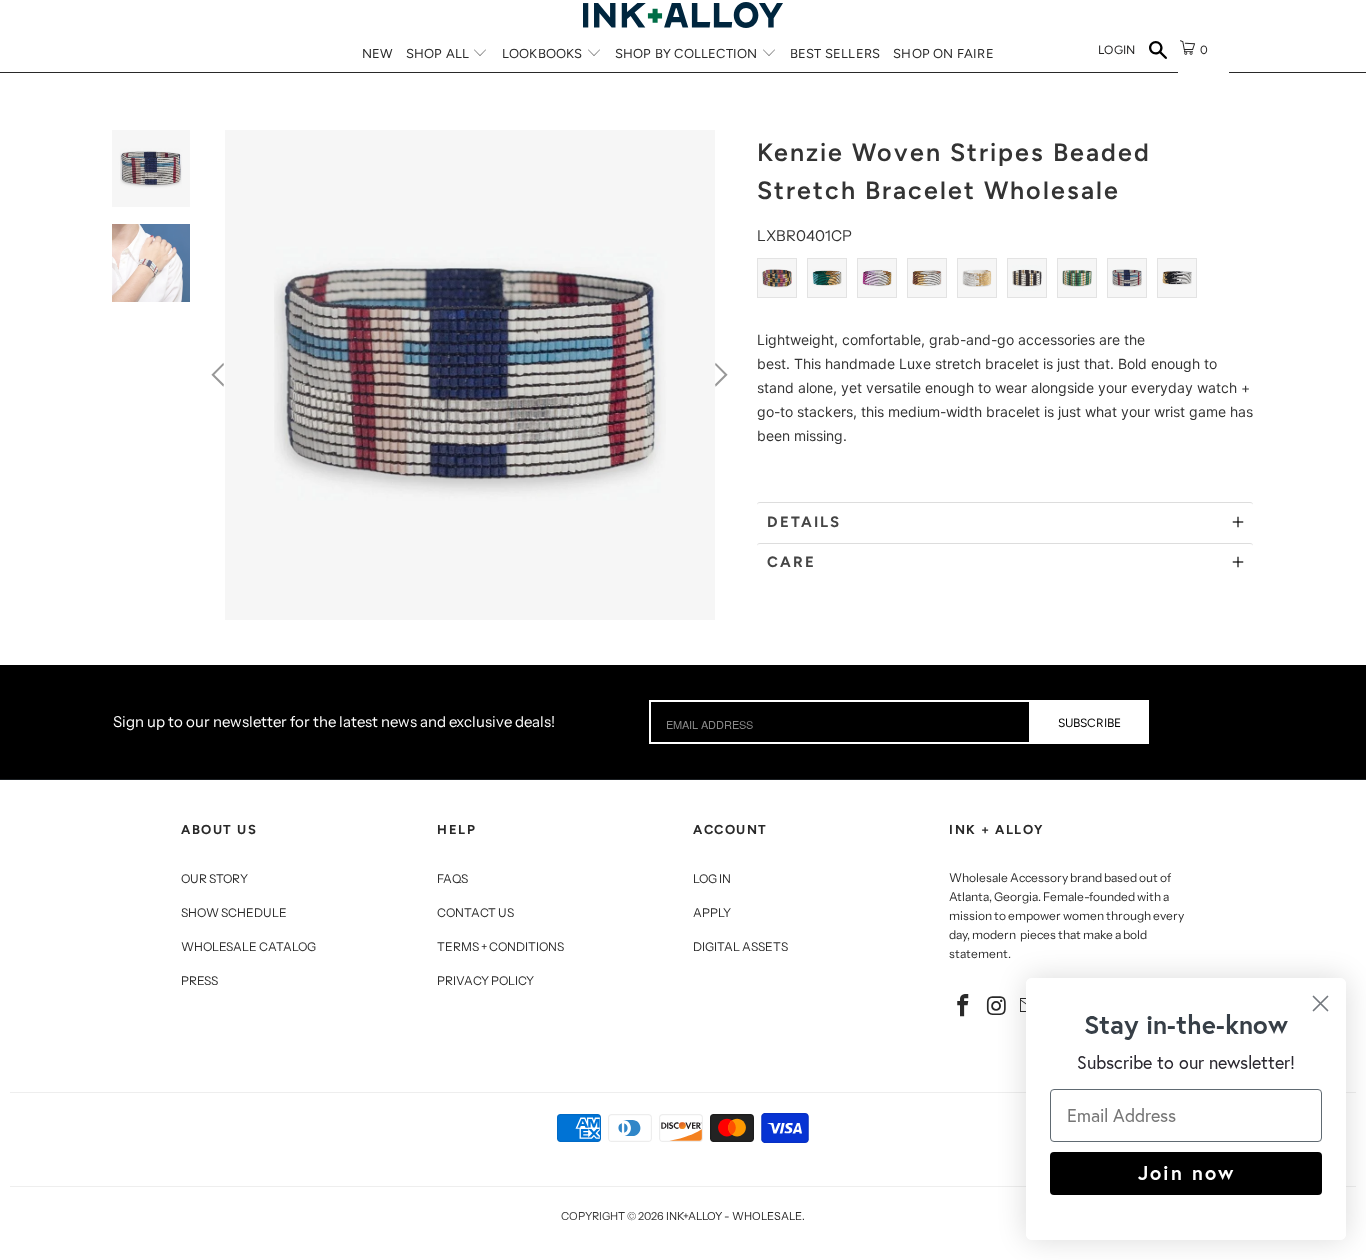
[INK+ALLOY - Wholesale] (683, 15)
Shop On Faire (943, 53)
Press (199, 980)
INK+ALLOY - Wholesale (734, 1216)
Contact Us (475, 912)
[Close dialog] (1320, 1003)
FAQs (452, 878)
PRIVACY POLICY (485, 980)
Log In (712, 878)
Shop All (439, 53)
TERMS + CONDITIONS (500, 946)
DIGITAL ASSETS (740, 946)
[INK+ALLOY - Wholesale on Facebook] (964, 1007)
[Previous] (221, 375)
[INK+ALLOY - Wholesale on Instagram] (998, 1007)
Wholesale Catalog (248, 946)
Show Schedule (234, 912)
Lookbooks (544, 53)
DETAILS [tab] (804, 522)
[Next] (718, 375)
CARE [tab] (791, 562)
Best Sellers (835, 53)
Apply (712, 912)
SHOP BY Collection (688, 53)
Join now (1186, 1172)
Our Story (214, 878)
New (377, 53)
